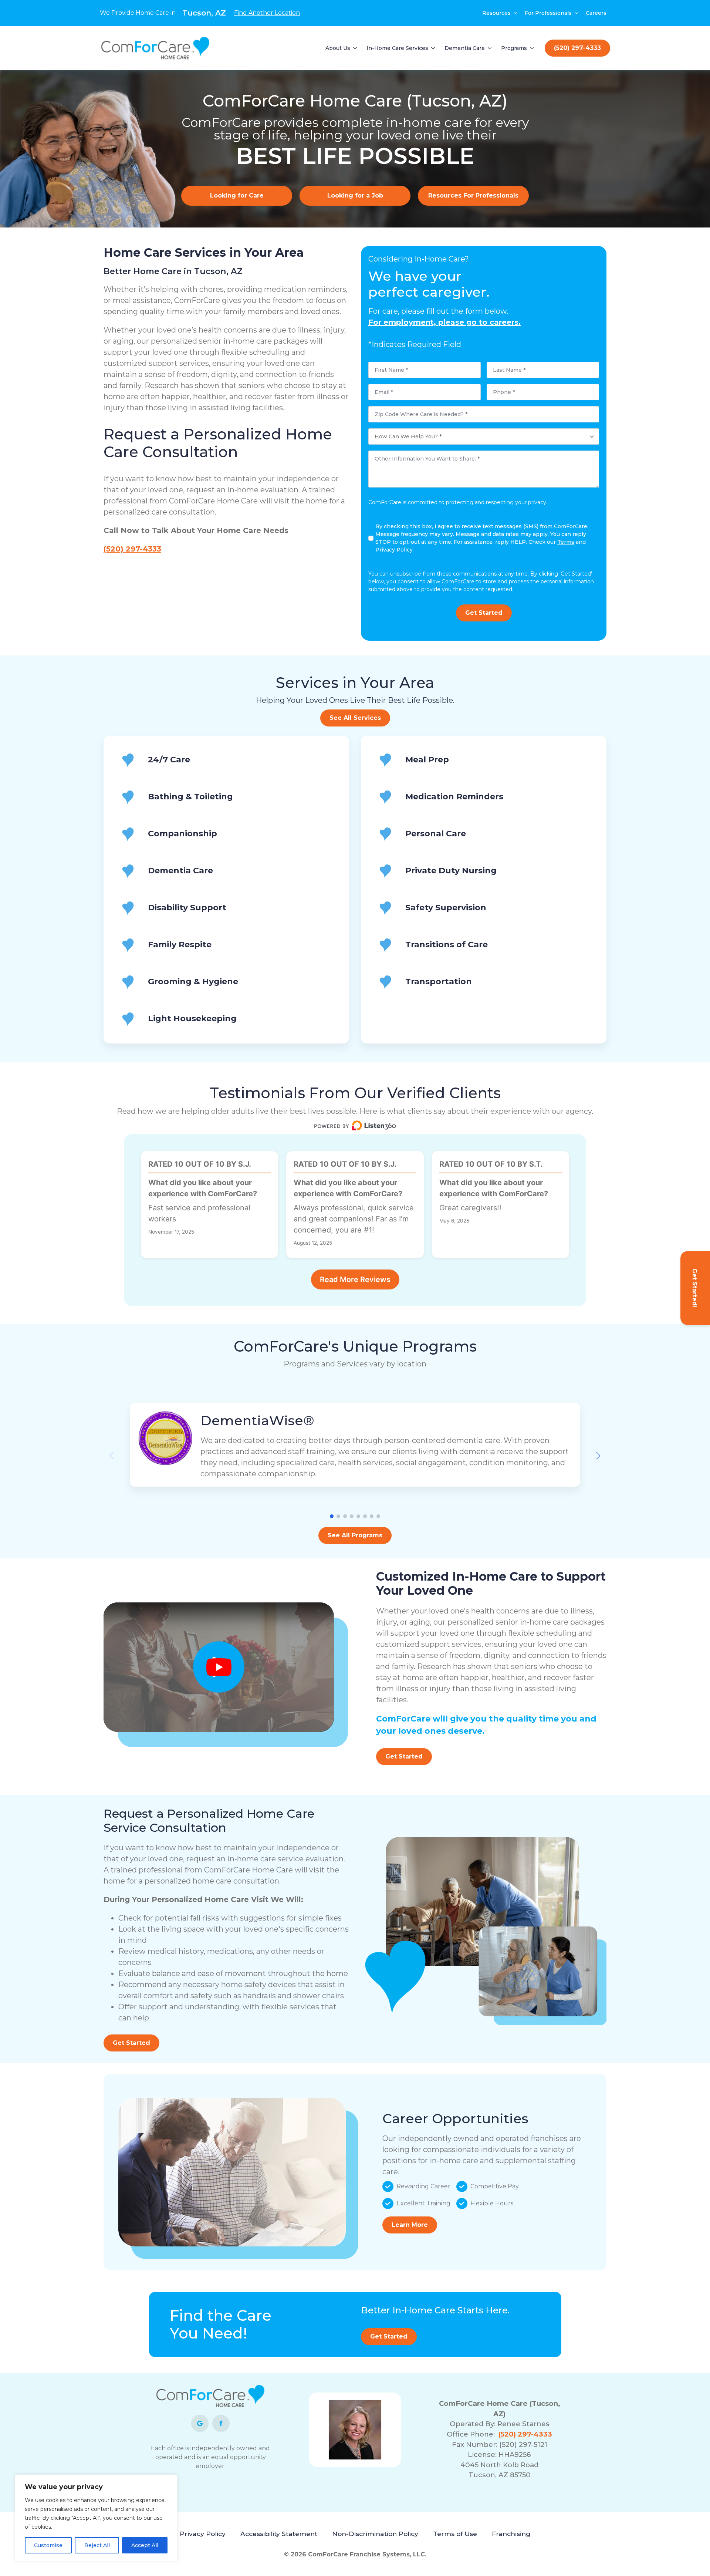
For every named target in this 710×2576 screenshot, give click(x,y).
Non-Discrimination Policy (375, 2534)
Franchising (511, 2534)
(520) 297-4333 (132, 549)
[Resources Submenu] (516, 13)
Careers (596, 13)
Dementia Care (465, 48)
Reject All (97, 2545)
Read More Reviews (355, 1279)
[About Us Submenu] (355, 48)
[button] (598, 1456)
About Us (338, 48)
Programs (514, 48)
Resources (496, 13)
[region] (96, 2518)
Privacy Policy (203, 2534)
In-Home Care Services (397, 48)
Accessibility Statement (279, 2534)
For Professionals (548, 13)
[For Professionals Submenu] (577, 13)
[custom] (200, 2423)
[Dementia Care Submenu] (490, 48)
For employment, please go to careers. (444, 322)
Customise (48, 2545)
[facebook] (221, 2423)
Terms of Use (455, 2534)
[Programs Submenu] (532, 48)
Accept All (145, 2545)
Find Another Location (267, 13)
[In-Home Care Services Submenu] (433, 48)
